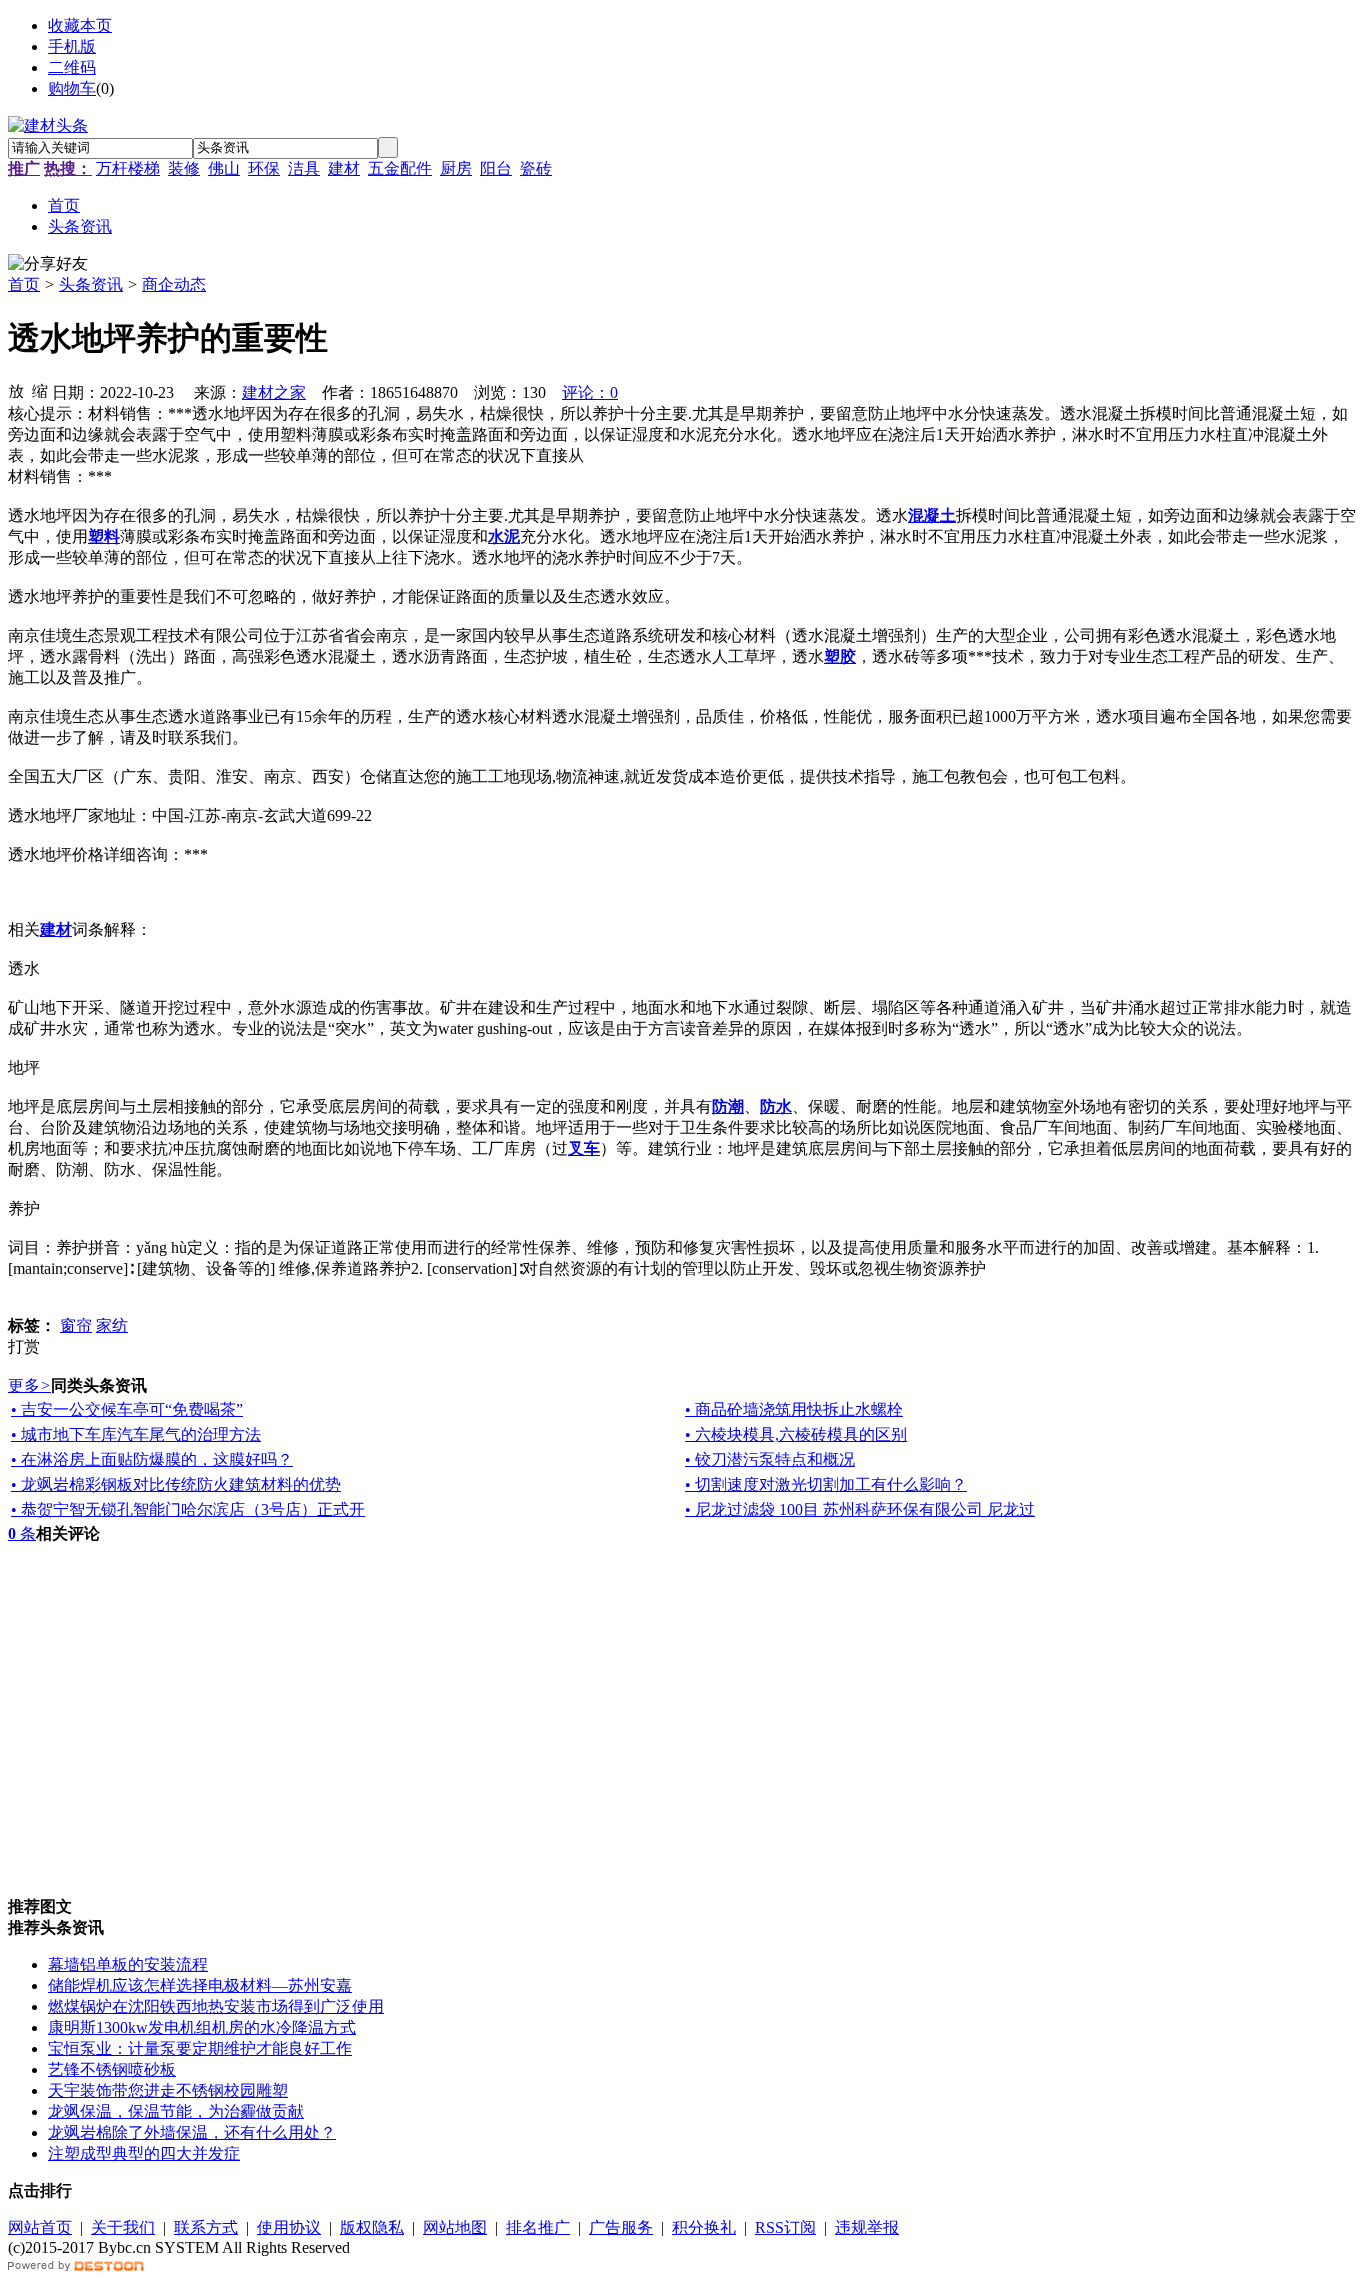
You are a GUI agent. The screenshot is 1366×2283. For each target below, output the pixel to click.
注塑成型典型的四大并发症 (144, 2153)
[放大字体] (16, 390)
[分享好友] (48, 264)
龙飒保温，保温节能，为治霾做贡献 (176, 2111)
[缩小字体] (40, 390)
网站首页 (40, 2227)
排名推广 (538, 2227)
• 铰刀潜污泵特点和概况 (770, 1459)
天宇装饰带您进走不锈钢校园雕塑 (168, 2090)
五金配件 (400, 168)
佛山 (224, 168)
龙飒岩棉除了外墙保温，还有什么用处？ (192, 2132)
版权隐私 (372, 2227)
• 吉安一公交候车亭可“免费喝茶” (127, 1409)
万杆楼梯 (128, 168)
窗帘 (76, 1325)
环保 (264, 168)
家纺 (112, 1325)
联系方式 (206, 2227)
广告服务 (621, 2227)
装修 (184, 168)
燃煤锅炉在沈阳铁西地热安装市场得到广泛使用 (216, 2006)
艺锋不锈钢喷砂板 (112, 2069)
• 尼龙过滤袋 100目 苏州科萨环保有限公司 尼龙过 (860, 1509)
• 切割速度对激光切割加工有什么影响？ (826, 1484)
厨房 (456, 168)
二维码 (72, 67)
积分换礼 (704, 2227)
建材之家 (274, 392)
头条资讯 (91, 284)
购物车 (72, 88)
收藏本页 (80, 25)
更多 (29, 1385)
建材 (344, 168)
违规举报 (867, 2227)
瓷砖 (536, 168)
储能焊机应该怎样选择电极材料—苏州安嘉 (200, 1985)
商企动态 (174, 284)
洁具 (304, 168)
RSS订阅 (785, 2227)
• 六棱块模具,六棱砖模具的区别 (796, 1434)
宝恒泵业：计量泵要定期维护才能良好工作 (200, 2048)
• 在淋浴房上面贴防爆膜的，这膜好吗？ (152, 1459)
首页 (24, 284)
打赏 (24, 1346)
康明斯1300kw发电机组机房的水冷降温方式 (202, 2027)
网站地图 (455, 2227)
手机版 (72, 46)
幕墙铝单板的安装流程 (128, 1964)
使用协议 (289, 2227)
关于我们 (123, 2227)
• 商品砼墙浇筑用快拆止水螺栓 (794, 1409)
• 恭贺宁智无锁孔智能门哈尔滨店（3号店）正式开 (188, 1509)
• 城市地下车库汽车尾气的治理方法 (136, 1434)
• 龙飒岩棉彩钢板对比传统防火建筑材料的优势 (176, 1484)
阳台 (496, 168)
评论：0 (590, 392)
